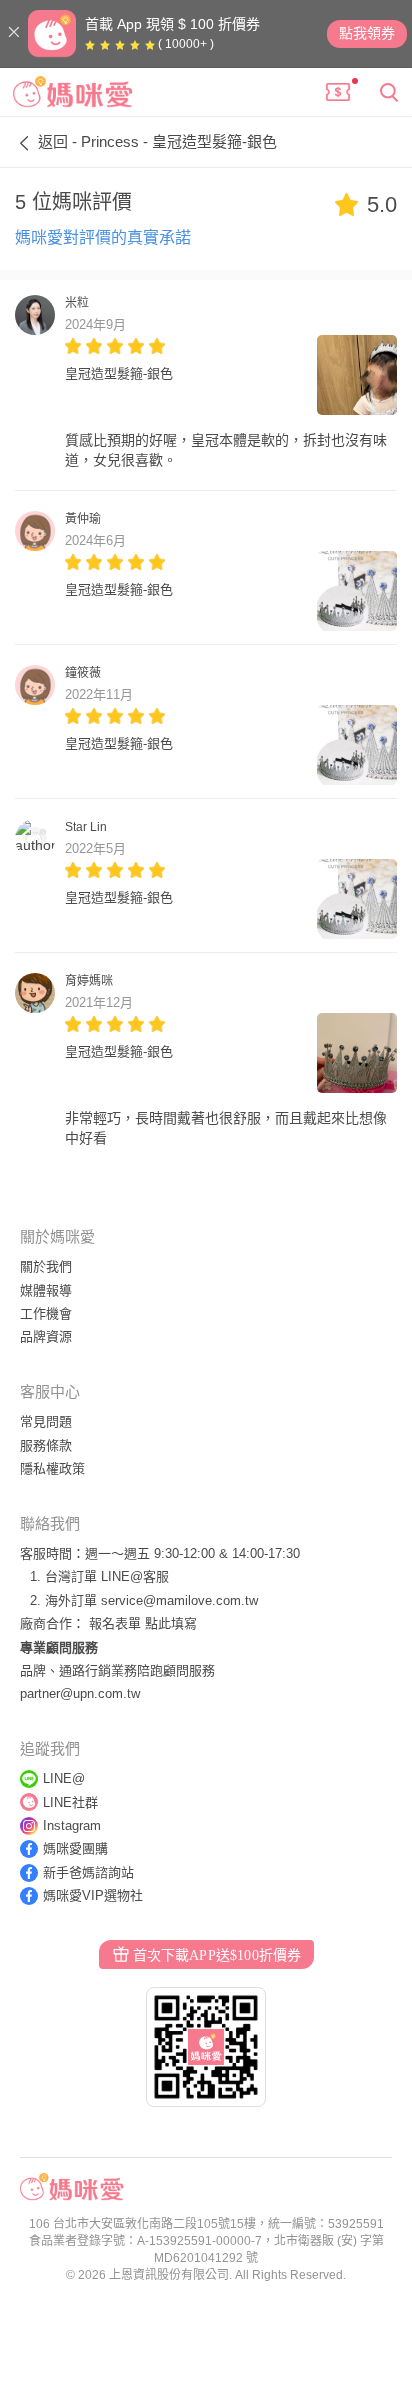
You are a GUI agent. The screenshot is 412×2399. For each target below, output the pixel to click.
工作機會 (46, 1313)
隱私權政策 (52, 1468)
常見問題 (46, 1421)
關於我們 (46, 1266)
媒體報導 (46, 1290)
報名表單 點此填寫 (143, 1623)
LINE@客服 (135, 1576)
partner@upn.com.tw (80, 1693)
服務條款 (46, 1445)
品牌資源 (46, 1336)
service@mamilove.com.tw (179, 1600)
